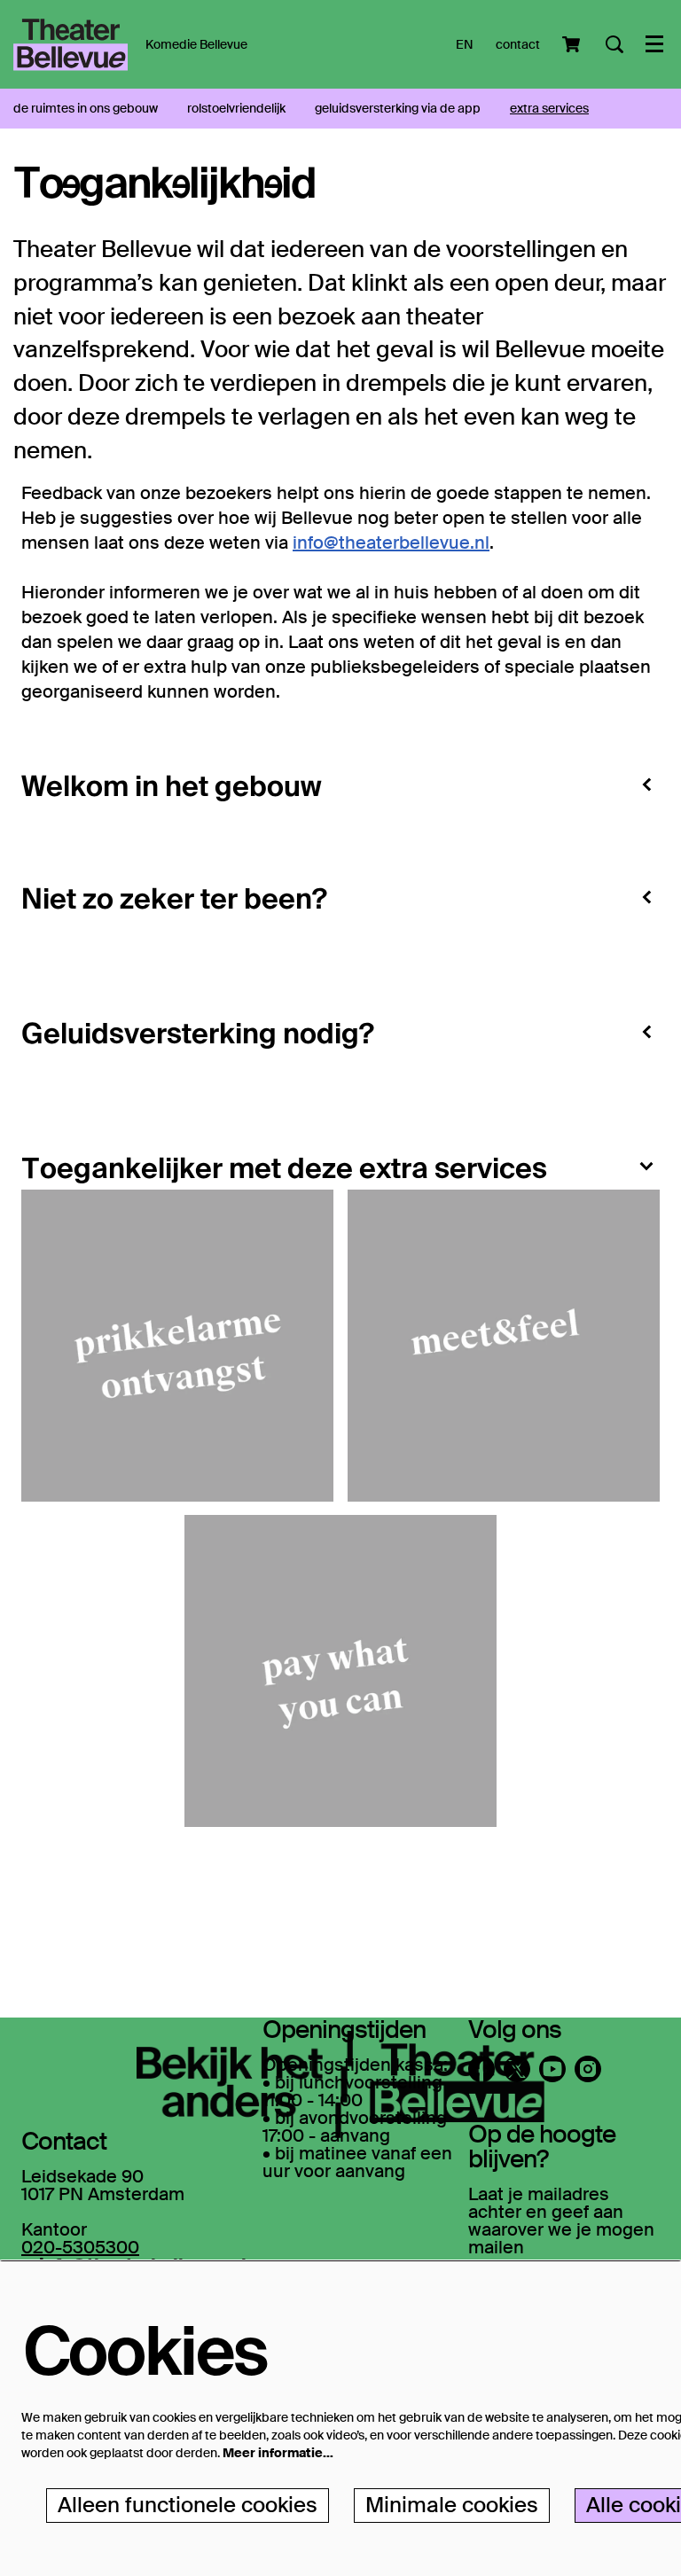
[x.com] (517, 2069)
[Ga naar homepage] (70, 44)
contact (518, 44)
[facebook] (481, 2069)
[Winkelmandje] (573, 44)
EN (465, 44)
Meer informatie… (278, 2453)
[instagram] (588, 2069)
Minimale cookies (452, 2505)
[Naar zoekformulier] (614, 44)
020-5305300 (80, 2247)
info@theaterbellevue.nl (391, 543)
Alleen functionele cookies (188, 2505)
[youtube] (552, 2069)
